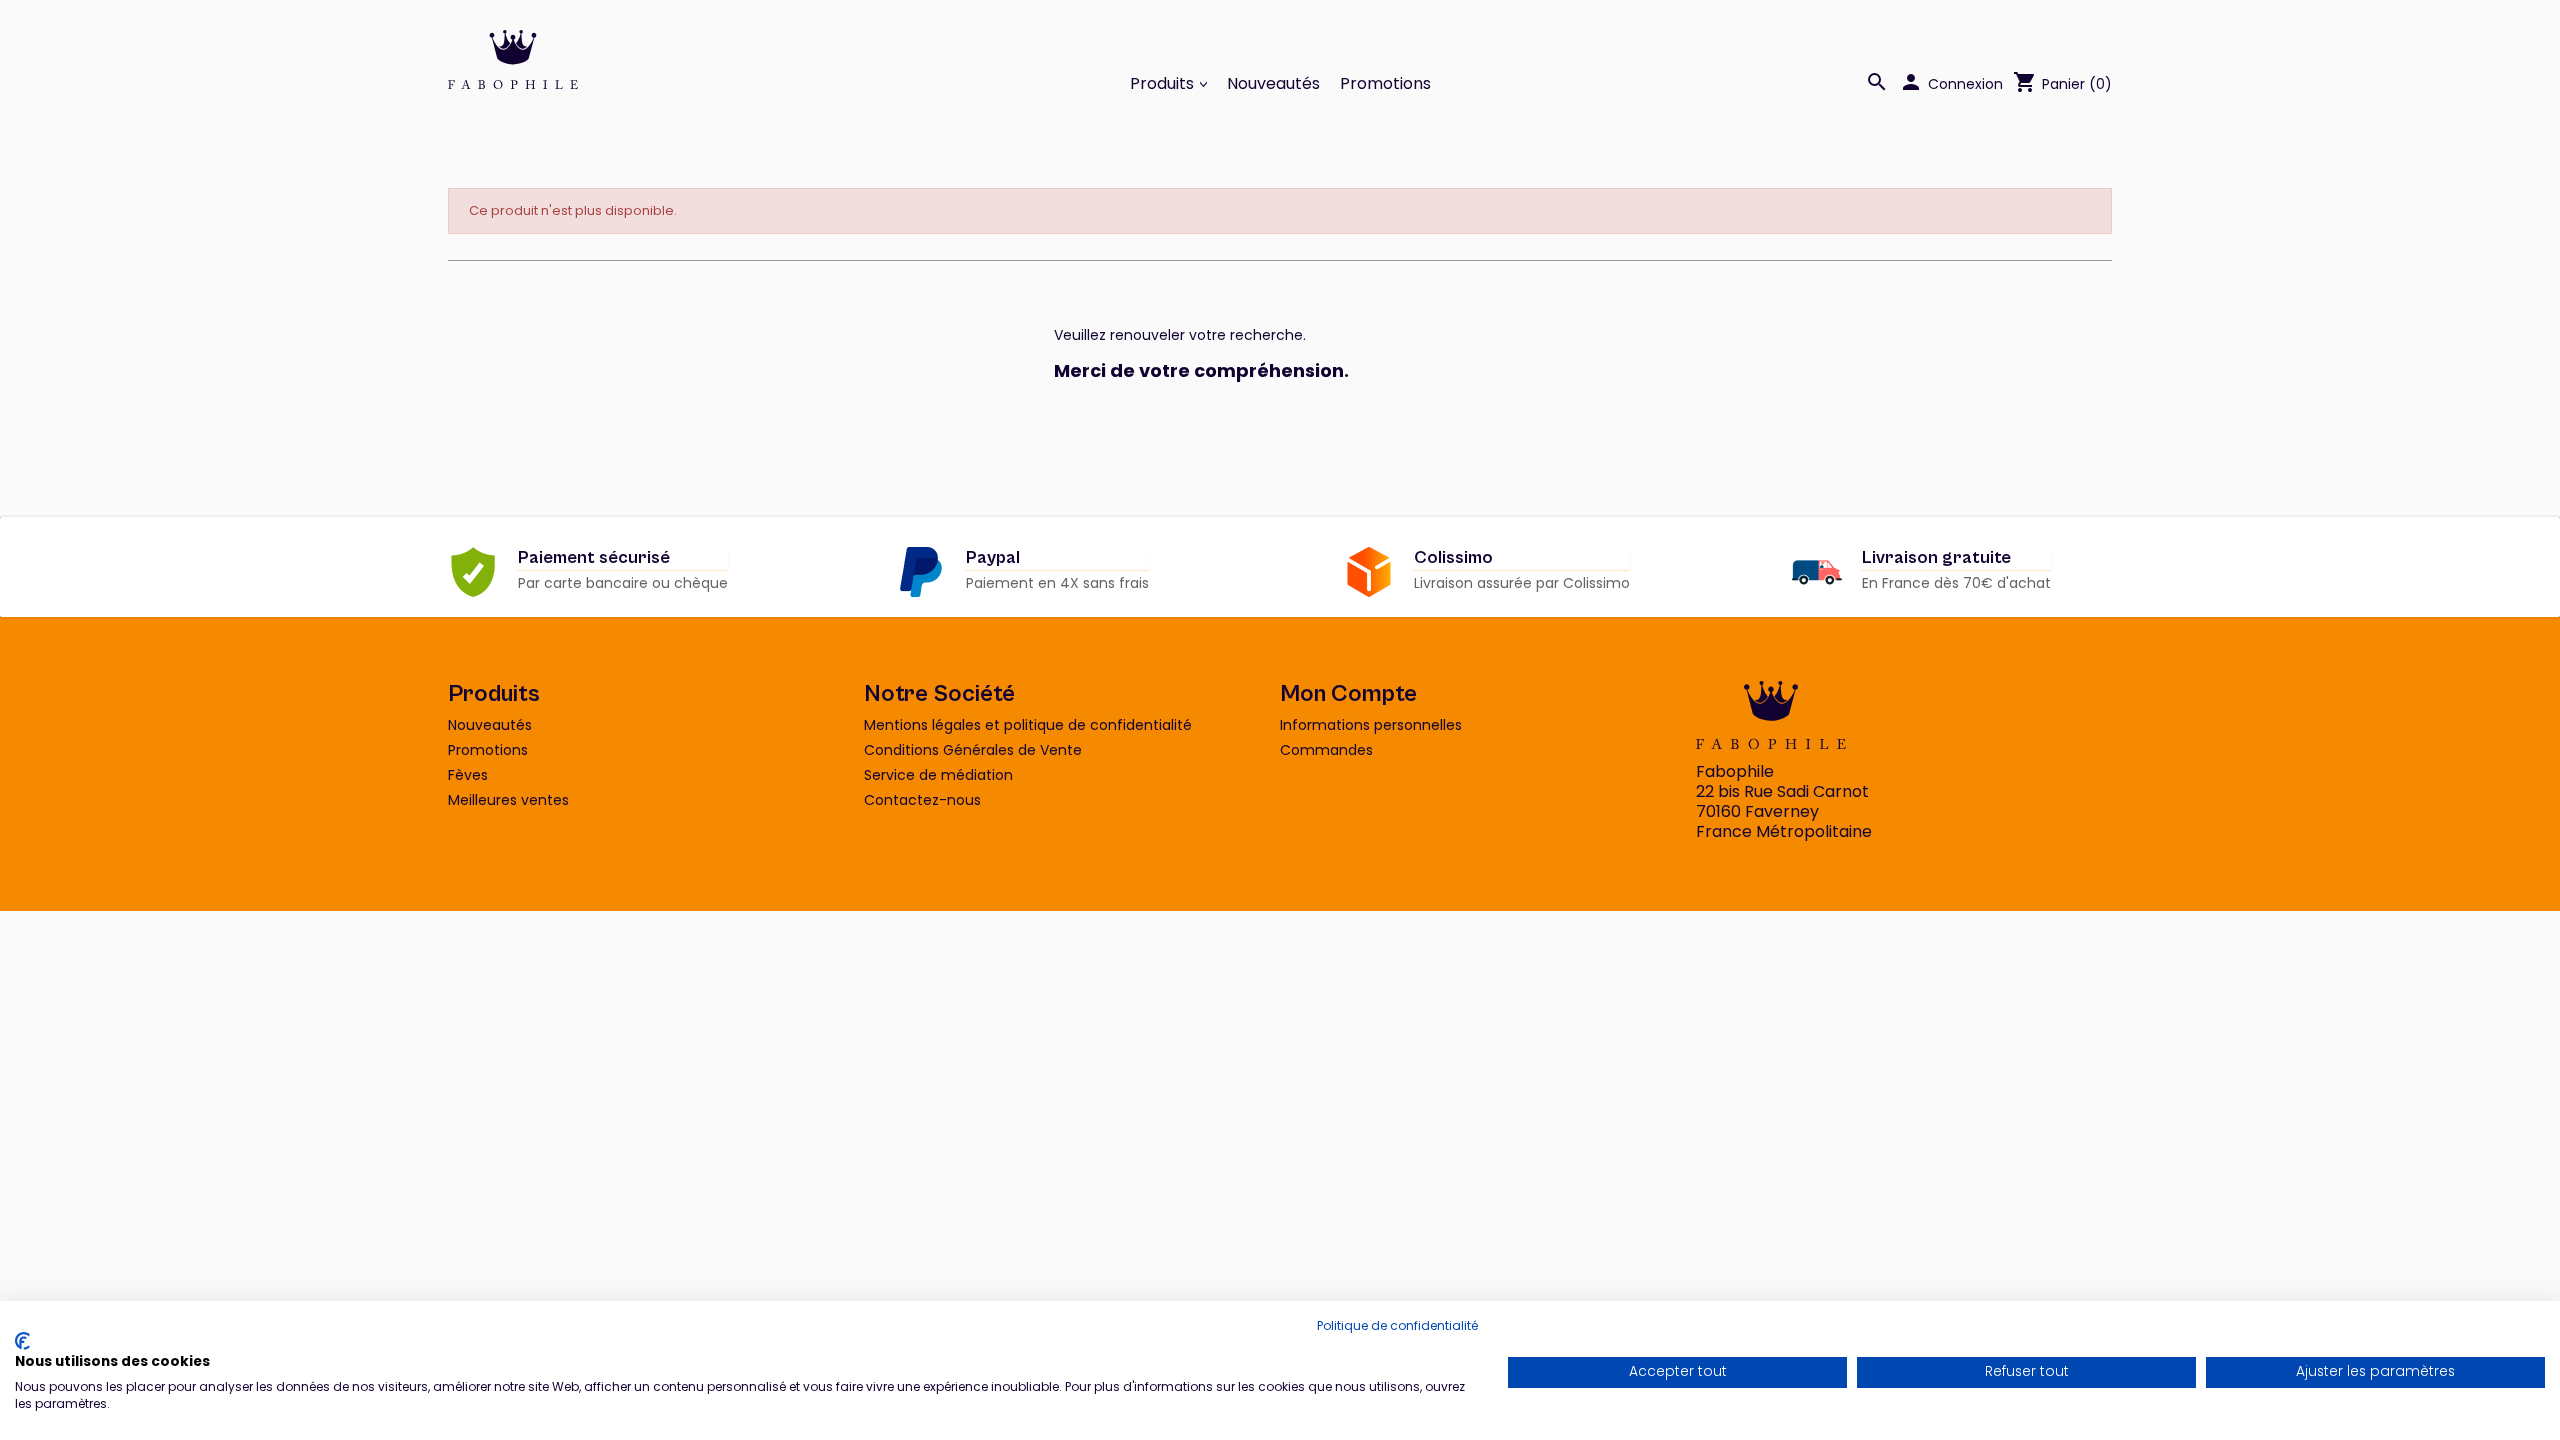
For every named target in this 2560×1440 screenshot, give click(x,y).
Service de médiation (938, 775)
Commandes (1326, 750)
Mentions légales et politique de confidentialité (1028, 725)
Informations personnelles (1371, 725)
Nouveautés (1273, 84)
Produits (1164, 84)
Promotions (1385, 84)
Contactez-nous (922, 800)
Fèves (468, 775)
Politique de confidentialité (1397, 1325)
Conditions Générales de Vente (973, 750)
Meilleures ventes (508, 800)
